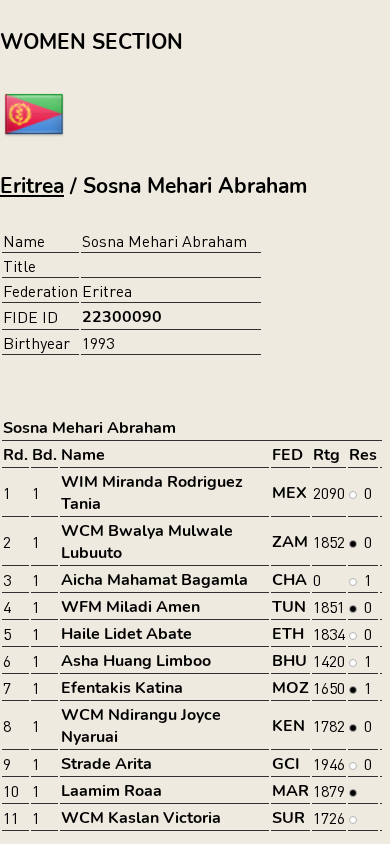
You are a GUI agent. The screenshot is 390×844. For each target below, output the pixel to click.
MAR (290, 791)
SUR (288, 818)
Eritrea (32, 186)
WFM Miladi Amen (130, 607)
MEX (289, 493)
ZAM (290, 542)
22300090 (122, 317)
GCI (286, 764)
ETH (288, 634)
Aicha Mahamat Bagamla (154, 580)
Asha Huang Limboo (136, 661)
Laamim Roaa (111, 791)
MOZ (290, 688)
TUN (289, 607)
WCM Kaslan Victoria (141, 818)
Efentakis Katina (122, 688)
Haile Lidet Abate (126, 634)
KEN (288, 726)
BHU (289, 661)
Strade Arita (106, 764)
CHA (289, 580)
